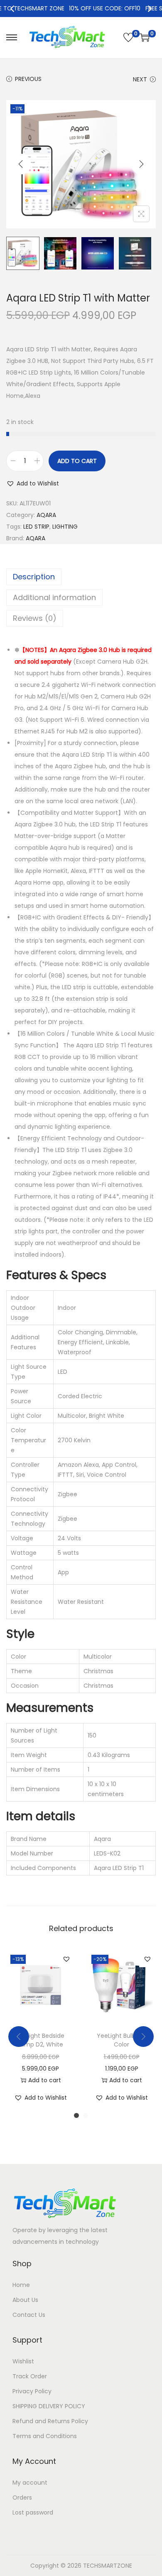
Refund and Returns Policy (50, 2421)
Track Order (30, 2376)
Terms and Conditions (45, 2436)
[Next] (149, 9)
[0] (128, 37)
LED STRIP (36, 527)
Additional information (54, 597)
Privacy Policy (32, 2391)
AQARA (46, 515)
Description (34, 577)
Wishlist (23, 2361)
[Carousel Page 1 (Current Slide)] (76, 2115)
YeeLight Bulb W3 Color (121, 2040)
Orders (22, 2498)
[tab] (81, 577)
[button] (33, 483)
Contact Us (29, 2315)
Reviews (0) (35, 618)
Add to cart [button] (45, 2080)
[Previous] (13, 9)
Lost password (33, 2512)
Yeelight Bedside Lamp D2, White (40, 2040)
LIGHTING (65, 527)
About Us (25, 2300)
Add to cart (77, 461)
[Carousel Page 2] (86, 2115)
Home (21, 2285)
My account (30, 2483)
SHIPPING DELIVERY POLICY (49, 2406)
